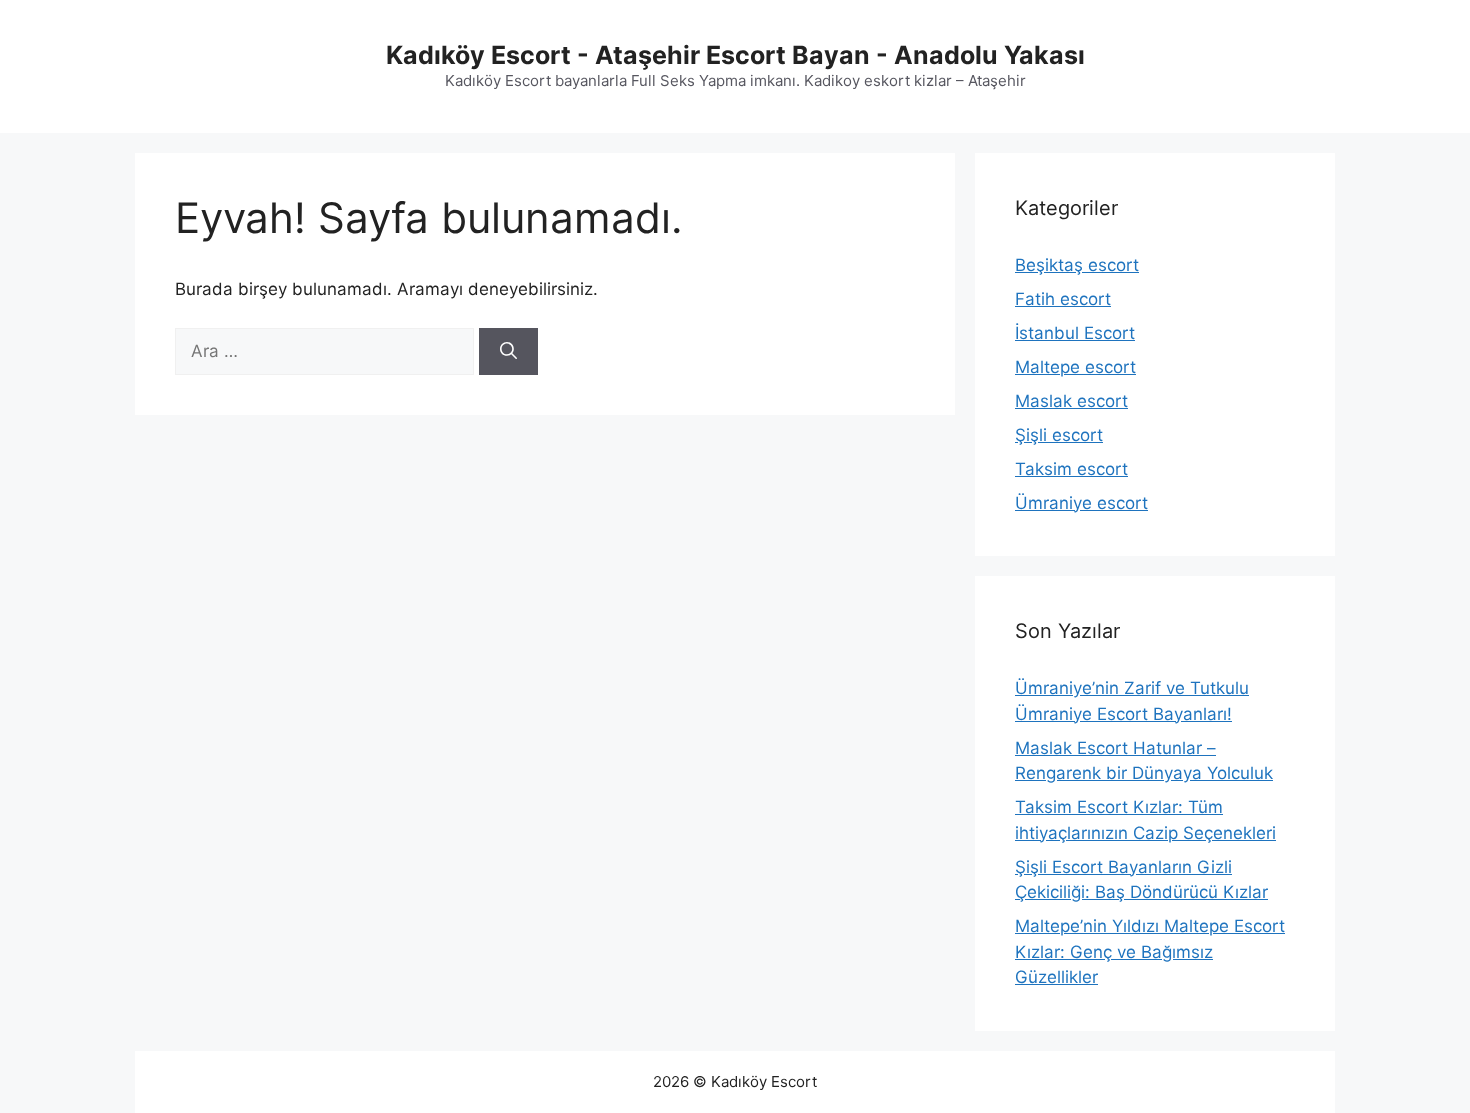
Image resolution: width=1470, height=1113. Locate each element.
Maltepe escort (1075, 367)
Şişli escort (1059, 435)
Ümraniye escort (1081, 503)
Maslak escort (1071, 401)
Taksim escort (1071, 469)
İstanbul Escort (1075, 333)
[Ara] (508, 352)
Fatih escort (1063, 299)
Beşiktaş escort (1077, 265)
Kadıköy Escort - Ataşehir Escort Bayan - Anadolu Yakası (735, 55)
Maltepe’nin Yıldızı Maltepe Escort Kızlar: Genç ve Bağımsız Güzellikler (1150, 951)
